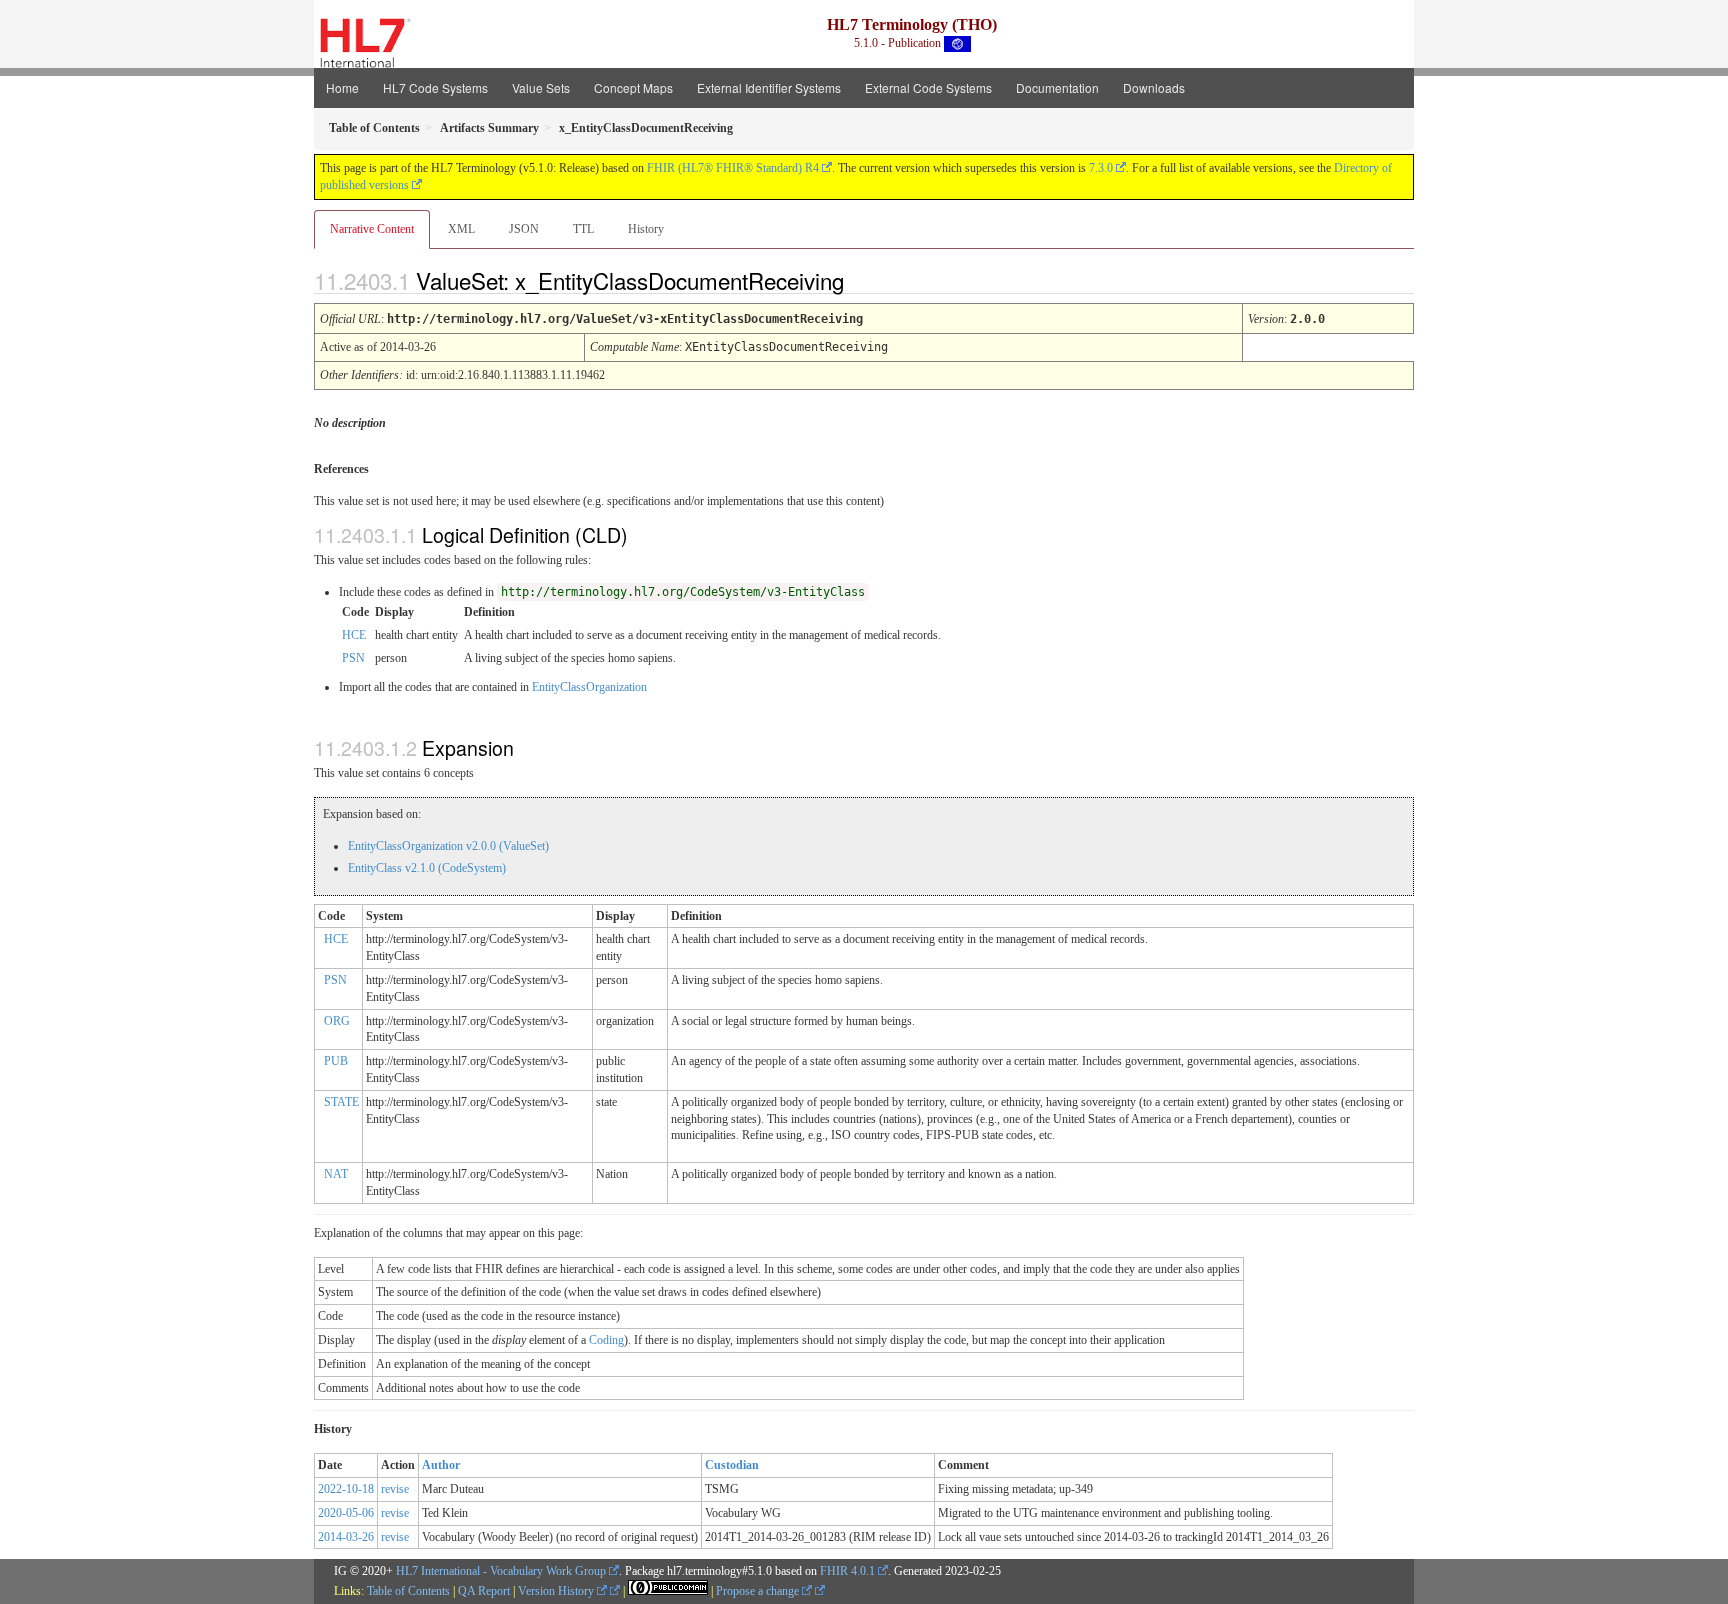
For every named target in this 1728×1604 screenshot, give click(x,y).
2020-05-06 (346, 1513)
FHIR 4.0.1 (847, 1571)
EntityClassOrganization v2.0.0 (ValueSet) (448, 846)
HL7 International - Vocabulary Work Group (501, 1571)
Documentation (1057, 87)
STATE (341, 1102)
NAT (336, 1174)
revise (395, 1489)
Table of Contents (408, 1591)
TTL (583, 229)
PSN (353, 658)
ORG (337, 1021)
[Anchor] (861, 280)
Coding (606, 1340)
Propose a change (759, 1591)
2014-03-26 (346, 1537)
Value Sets (541, 87)
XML (461, 229)
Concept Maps (633, 87)
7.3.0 (1101, 168)
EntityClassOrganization (589, 687)
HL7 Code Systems (435, 87)
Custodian (732, 1465)
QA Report (484, 1591)
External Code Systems (928, 87)
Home (342, 87)
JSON (524, 229)
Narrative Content (372, 229)
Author (441, 1465)
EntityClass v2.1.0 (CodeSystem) (427, 868)
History (646, 229)
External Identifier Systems (769, 87)
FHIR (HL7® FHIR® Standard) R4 (733, 168)
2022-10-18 (346, 1489)
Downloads (1154, 87)
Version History (557, 1591)
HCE (354, 635)
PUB (336, 1061)
